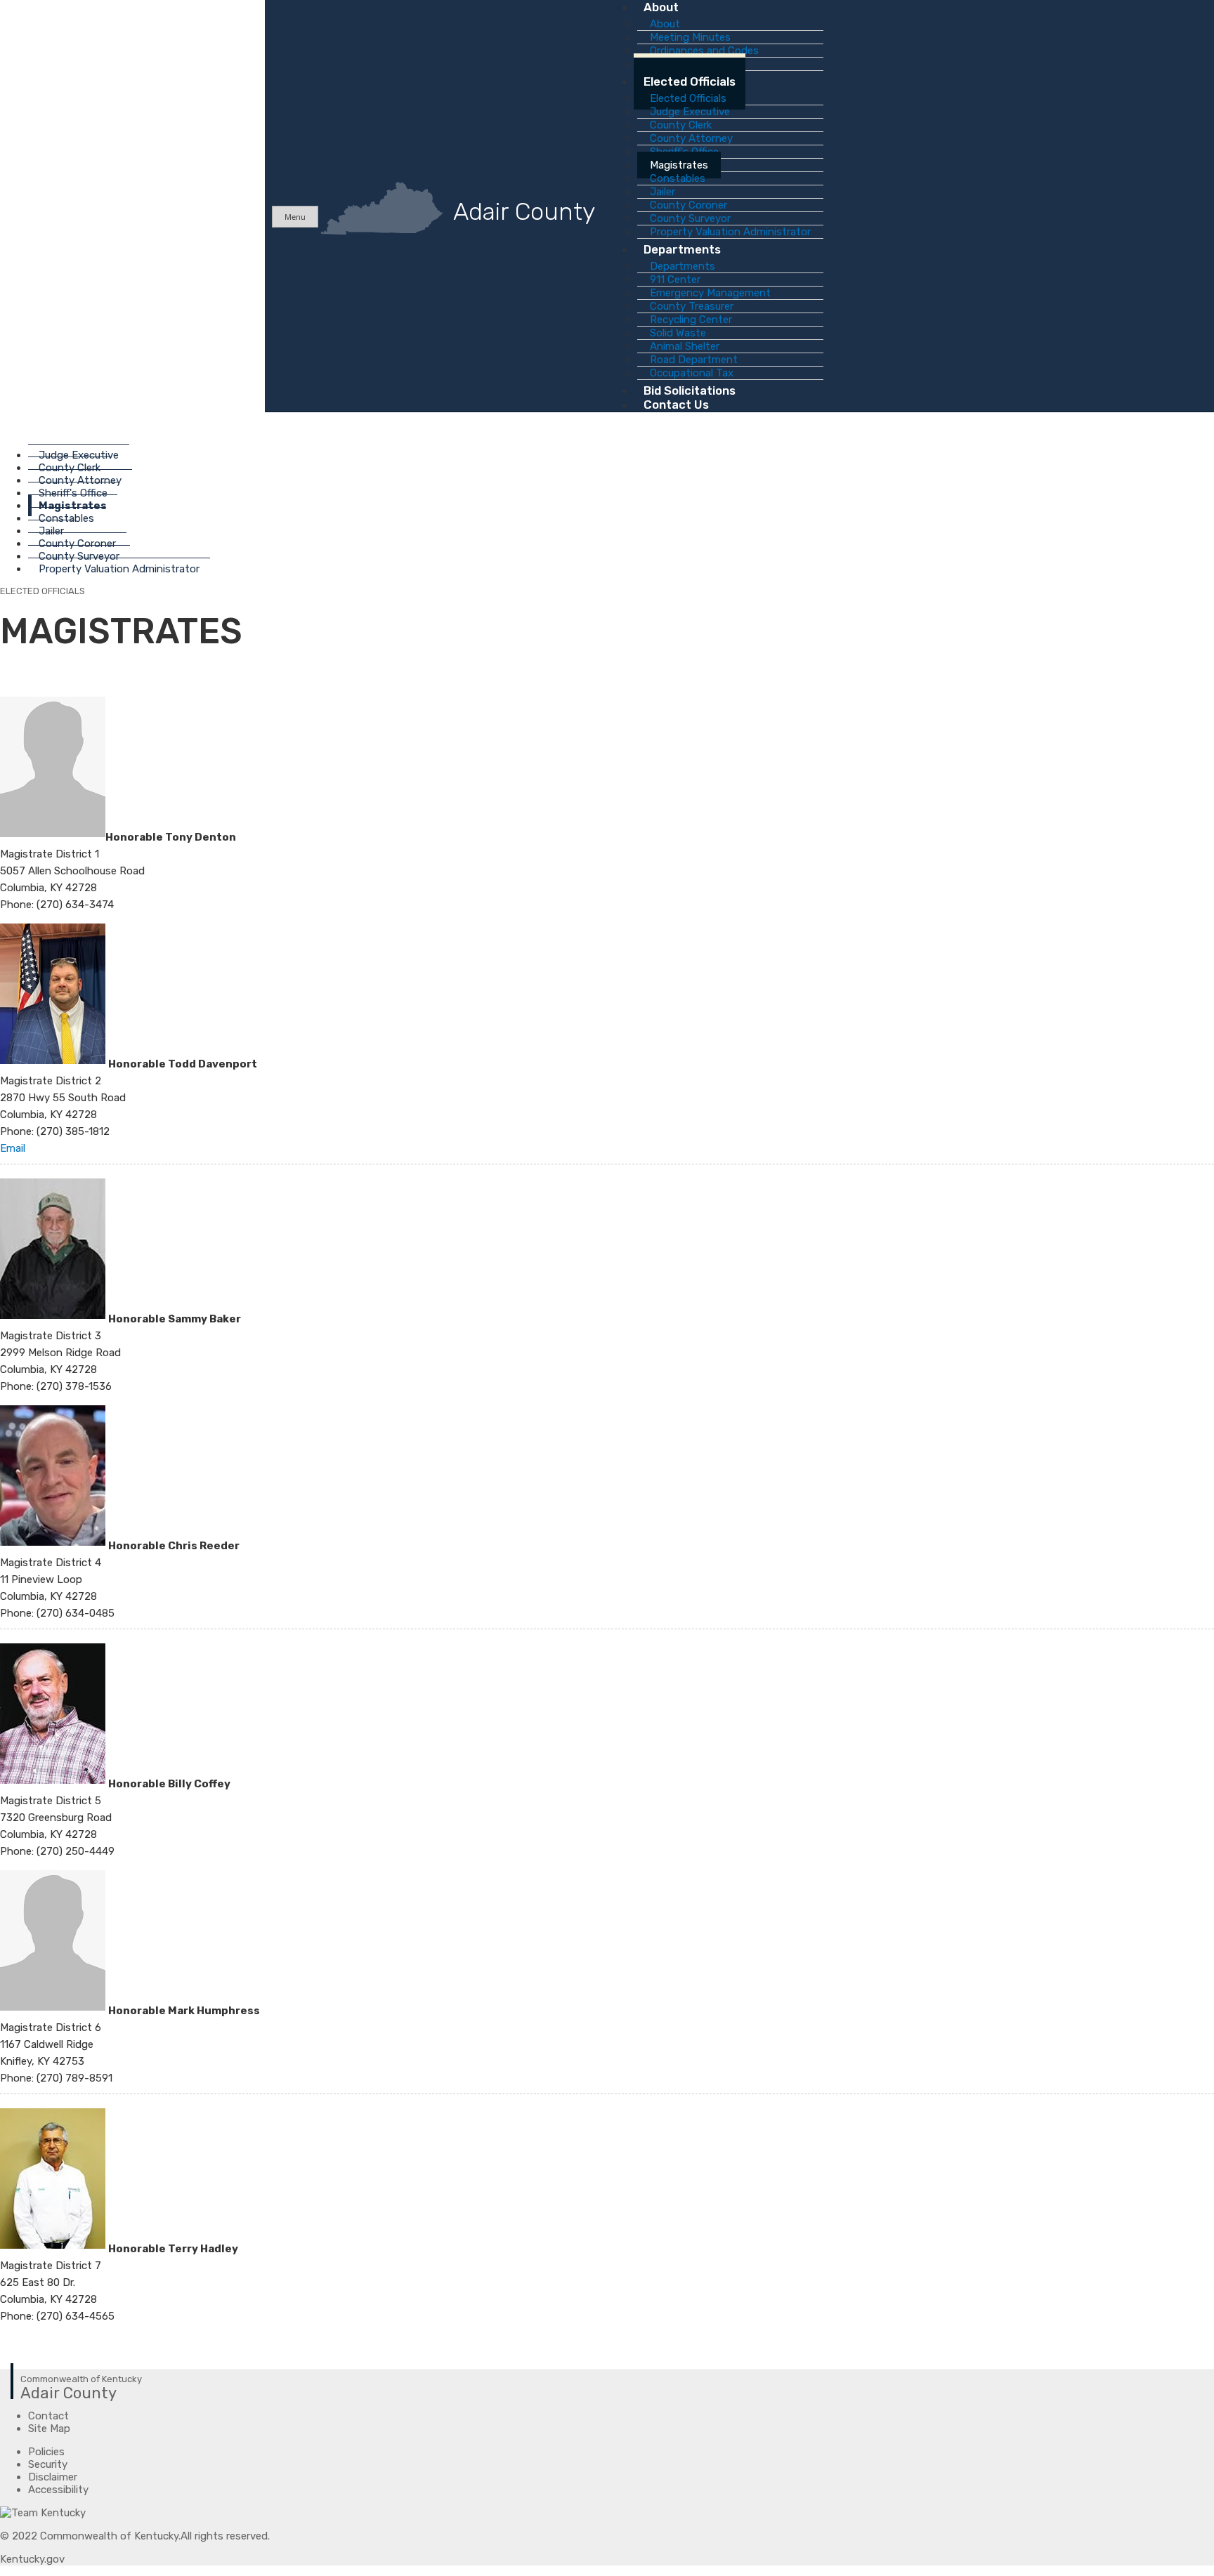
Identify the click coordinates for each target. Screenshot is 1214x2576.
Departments (682, 249)
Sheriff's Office (73, 493)
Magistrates (73, 506)
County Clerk (70, 468)
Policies (46, 2452)
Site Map (49, 2429)
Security (48, 2464)
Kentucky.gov (32, 2559)
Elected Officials (690, 81)
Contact (48, 2416)
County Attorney (80, 480)
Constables (66, 518)
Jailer (51, 531)
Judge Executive (79, 455)
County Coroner (77, 544)
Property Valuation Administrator (119, 569)
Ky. (14, 6)
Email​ (13, 1148)
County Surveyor (79, 556)
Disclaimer (53, 2477)
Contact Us (676, 405)
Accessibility (58, 2490)
